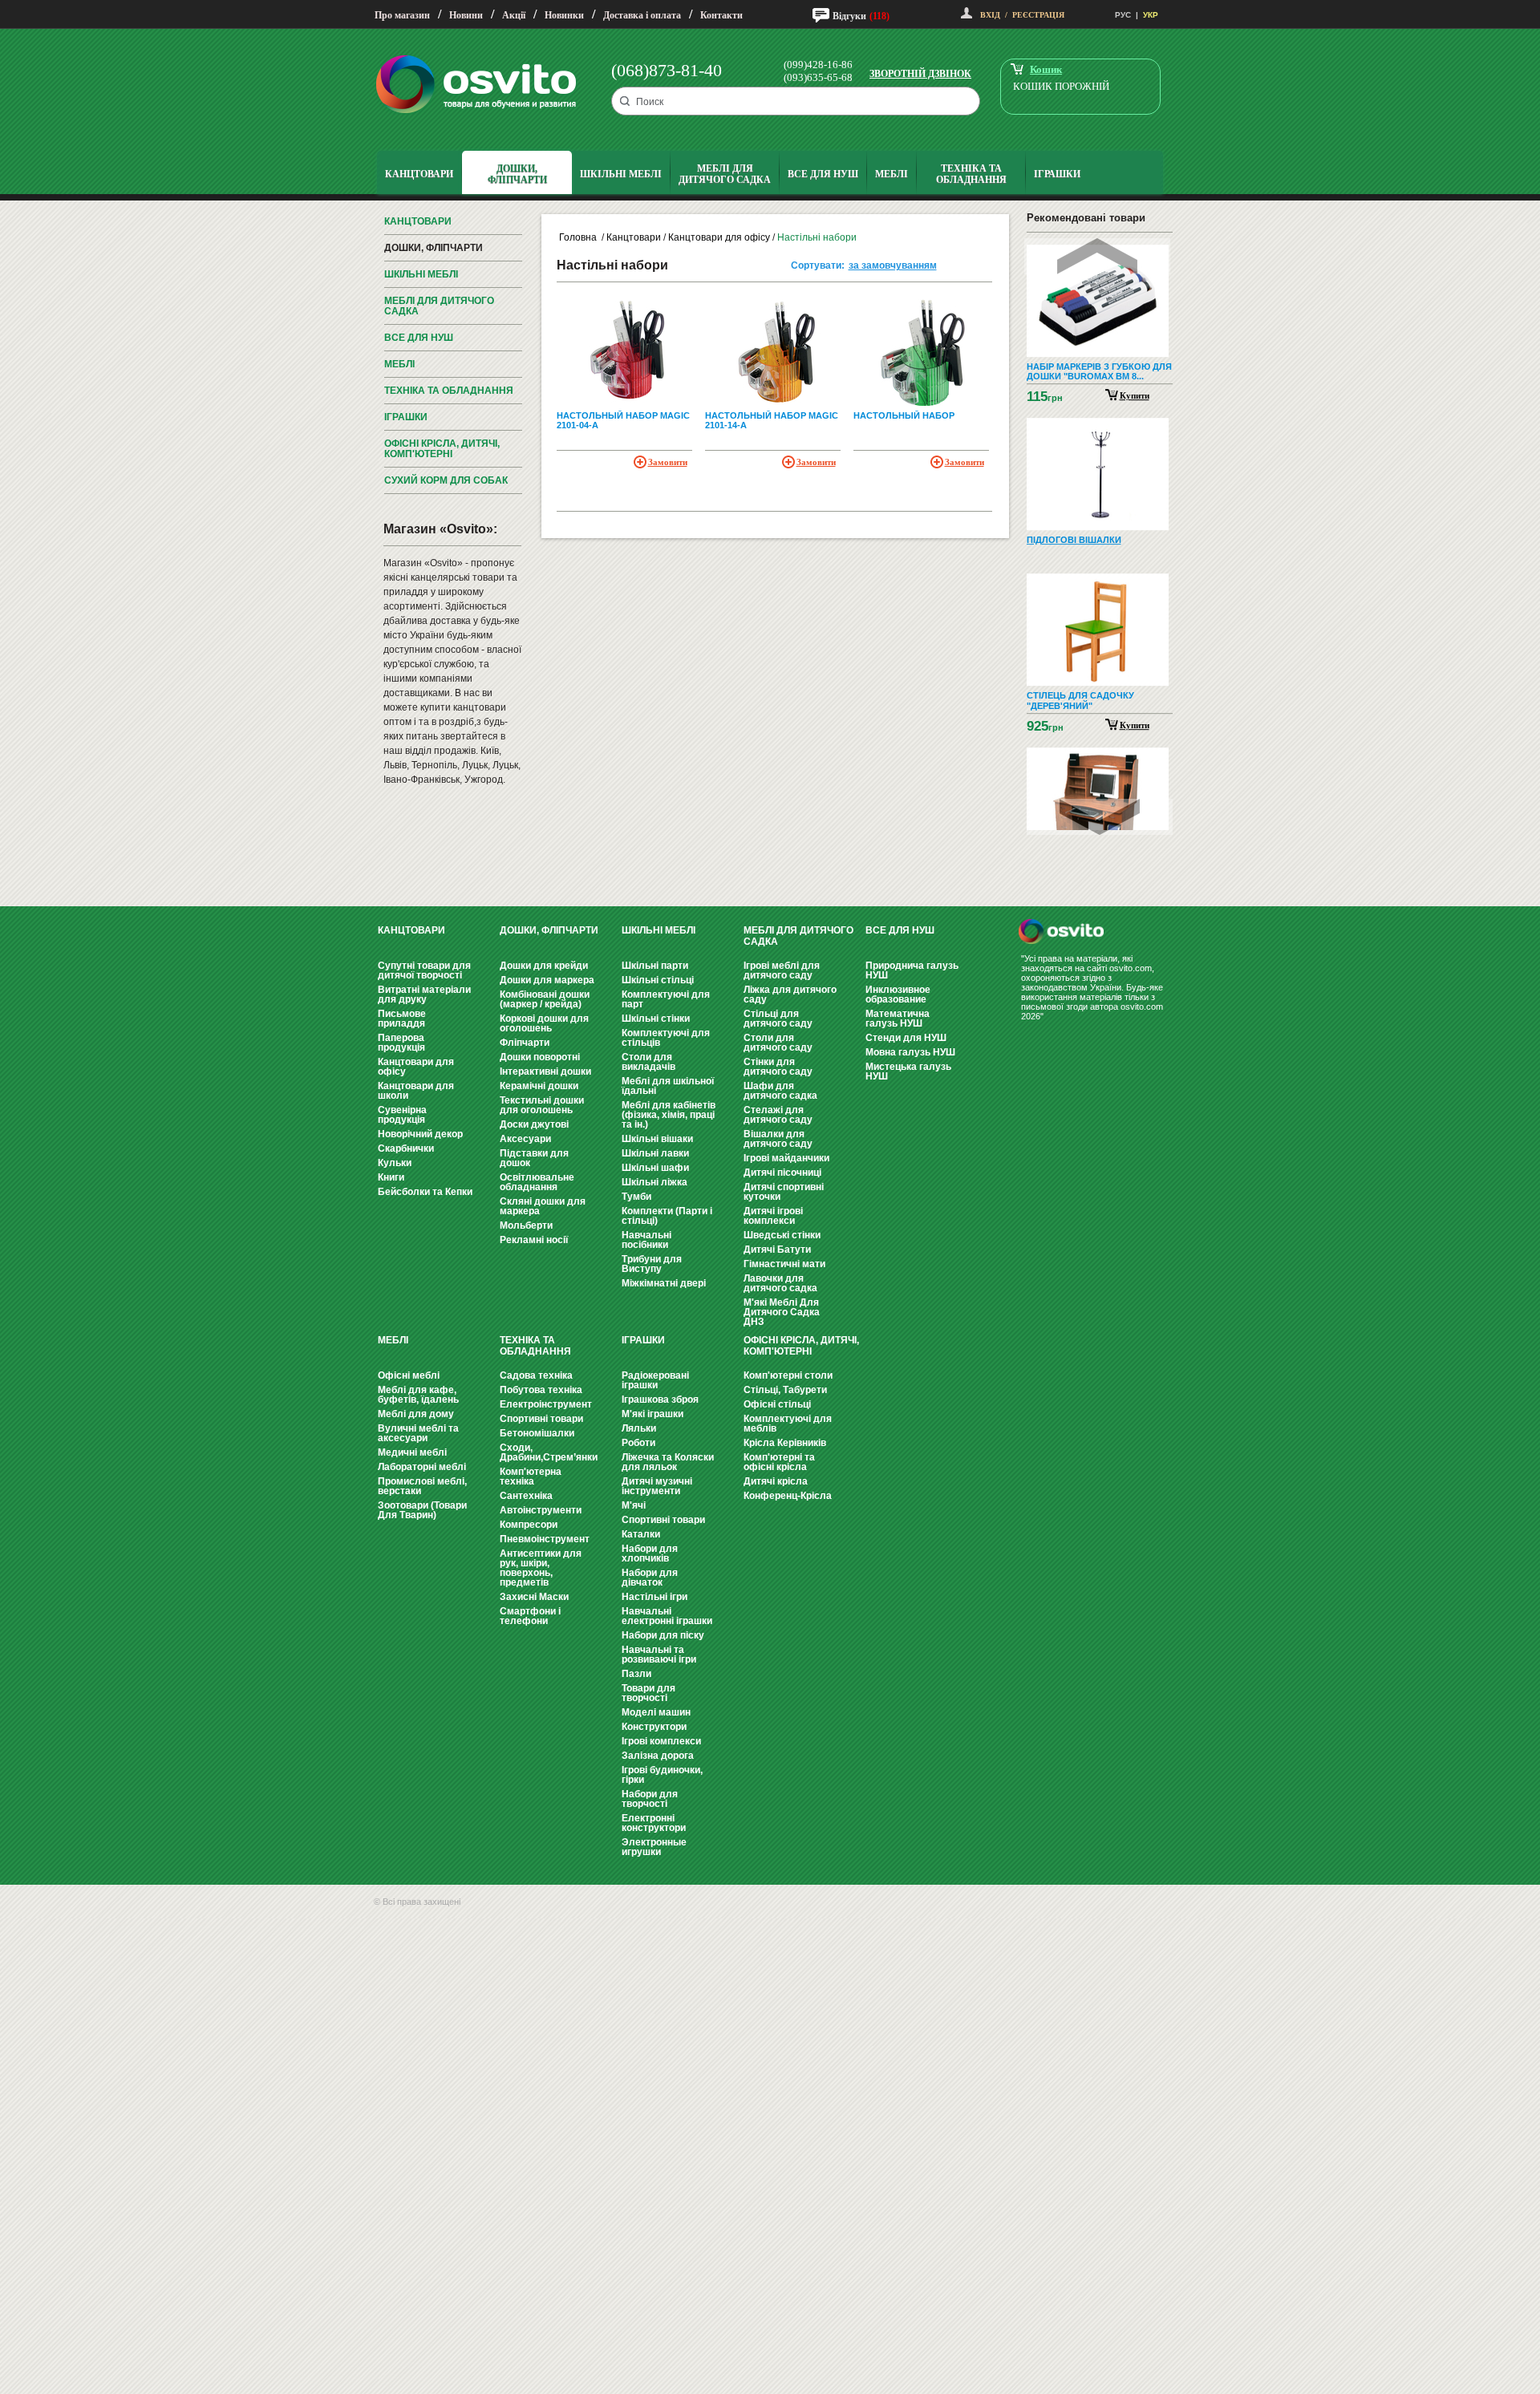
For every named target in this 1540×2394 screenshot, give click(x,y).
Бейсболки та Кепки (425, 1192)
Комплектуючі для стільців (666, 1038)
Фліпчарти (525, 1043)
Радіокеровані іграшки (655, 1380)
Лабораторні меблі (422, 1467)
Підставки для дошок (534, 1158)
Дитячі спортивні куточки (784, 1192)
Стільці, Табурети (785, 1390)
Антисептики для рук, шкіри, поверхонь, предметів (541, 1568)
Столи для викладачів (648, 1062)
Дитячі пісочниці (782, 1173)
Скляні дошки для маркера (543, 1206)
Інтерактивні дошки (545, 1071)
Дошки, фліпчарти (434, 248)
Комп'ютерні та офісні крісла (779, 1462)
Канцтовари (418, 221)
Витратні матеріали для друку (424, 994)
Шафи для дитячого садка (780, 1091)
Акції (514, 15)
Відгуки (849, 16)
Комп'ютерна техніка (531, 1477)
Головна (578, 237)
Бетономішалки (537, 1433)
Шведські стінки (782, 1235)
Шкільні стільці (658, 980)
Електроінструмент (546, 1404)
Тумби (636, 1197)
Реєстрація (1038, 15)
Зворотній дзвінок (920, 74)
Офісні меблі (409, 1375)
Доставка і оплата (642, 15)
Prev (1097, 256)
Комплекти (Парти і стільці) (667, 1216)
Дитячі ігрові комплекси (773, 1216)
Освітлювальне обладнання (537, 1182)
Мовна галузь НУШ (910, 1052)
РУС (1123, 15)
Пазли (636, 1674)
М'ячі (634, 1505)
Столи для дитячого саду (778, 1043)
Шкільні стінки (656, 1019)
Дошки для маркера (547, 980)
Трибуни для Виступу (652, 1264)
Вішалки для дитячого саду (778, 1139)
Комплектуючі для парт (666, 999)
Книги (391, 1177)
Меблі (399, 364)
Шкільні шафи (655, 1168)
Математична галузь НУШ (898, 1019)
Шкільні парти (655, 966)
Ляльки (639, 1428)
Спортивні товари (541, 1419)
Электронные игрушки (654, 1847)
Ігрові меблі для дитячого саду (782, 970)
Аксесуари (525, 1139)
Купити (1135, 395)
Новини (466, 15)
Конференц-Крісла (788, 1496)
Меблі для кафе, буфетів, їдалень (418, 1395)
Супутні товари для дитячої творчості (424, 970)
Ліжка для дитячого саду (790, 994)
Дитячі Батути (777, 1250)
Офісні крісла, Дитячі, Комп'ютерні (442, 449)
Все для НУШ (419, 338)
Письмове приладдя (402, 1019)
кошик (1046, 69)
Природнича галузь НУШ (912, 970)
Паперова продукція (401, 1043)
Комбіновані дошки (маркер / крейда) (545, 999)
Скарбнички (406, 1148)
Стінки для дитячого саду (778, 1067)
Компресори (529, 1525)
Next (1100, 817)
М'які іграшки (652, 1414)
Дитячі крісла (776, 1481)
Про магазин (402, 15)
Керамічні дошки (539, 1086)
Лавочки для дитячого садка (780, 1283)
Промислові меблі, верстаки (422, 1486)
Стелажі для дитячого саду (778, 1115)
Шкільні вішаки (657, 1139)
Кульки (395, 1163)
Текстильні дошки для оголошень (542, 1105)
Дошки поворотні (540, 1057)
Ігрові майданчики (786, 1158)
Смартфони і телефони (530, 1616)
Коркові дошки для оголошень (544, 1023)
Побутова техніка (541, 1390)
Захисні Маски (534, 1597)
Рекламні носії (534, 1240)
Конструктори (654, 1727)
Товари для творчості (648, 1693)
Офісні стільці (777, 1404)
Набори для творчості (650, 1799)
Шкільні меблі (421, 274)
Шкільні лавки (655, 1153)
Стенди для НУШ (906, 1038)
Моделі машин (656, 1712)
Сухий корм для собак (446, 480)
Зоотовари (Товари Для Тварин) (422, 1510)
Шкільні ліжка (654, 1182)
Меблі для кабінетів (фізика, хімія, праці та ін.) (669, 1115)
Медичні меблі (412, 1452)
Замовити (668, 462)
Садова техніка (536, 1375)
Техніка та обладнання (449, 391)
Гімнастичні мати (784, 1264)
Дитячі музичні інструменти (657, 1486)
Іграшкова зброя (660, 1400)
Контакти (721, 15)
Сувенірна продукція (402, 1115)
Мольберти (526, 1225)
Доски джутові (534, 1124)
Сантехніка (526, 1496)
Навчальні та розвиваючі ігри (659, 1655)
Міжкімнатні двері (664, 1283)
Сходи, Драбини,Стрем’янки (549, 1452)
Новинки (564, 15)
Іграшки (406, 417)
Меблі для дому (416, 1414)
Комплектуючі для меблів (788, 1424)
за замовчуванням (893, 265)
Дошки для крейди (544, 966)
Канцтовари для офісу (719, 237)
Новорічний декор (420, 1134)
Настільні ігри (654, 1597)
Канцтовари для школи (416, 1091)
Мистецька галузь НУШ (908, 1071)
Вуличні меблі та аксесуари (418, 1433)
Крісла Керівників (785, 1443)
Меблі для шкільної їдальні (668, 1086)
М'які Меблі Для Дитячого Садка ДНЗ (782, 1312)
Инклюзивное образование (898, 994)
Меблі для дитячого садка (439, 306)
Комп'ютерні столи (788, 1375)
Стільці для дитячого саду (778, 1019)
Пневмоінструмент (545, 1539)
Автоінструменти (541, 1510)
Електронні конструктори (654, 1823)
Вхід (990, 15)
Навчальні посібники (646, 1240)
